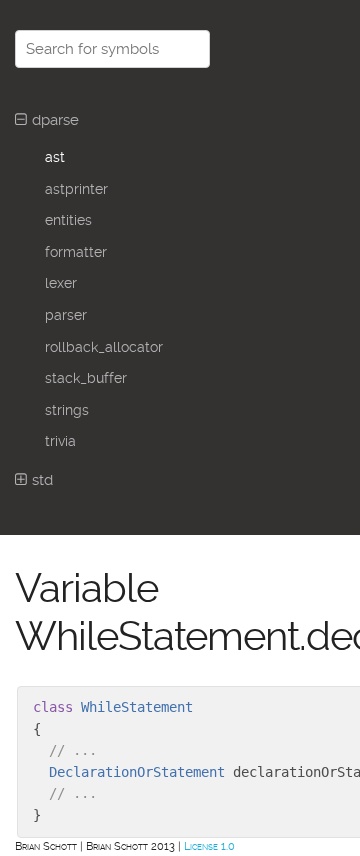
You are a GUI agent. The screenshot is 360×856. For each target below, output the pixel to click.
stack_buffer (86, 378)
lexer (61, 283)
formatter (76, 252)
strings (67, 410)
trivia (60, 441)
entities (68, 220)
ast (55, 157)
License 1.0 (209, 846)
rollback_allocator (104, 347)
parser (66, 315)
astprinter (76, 189)
